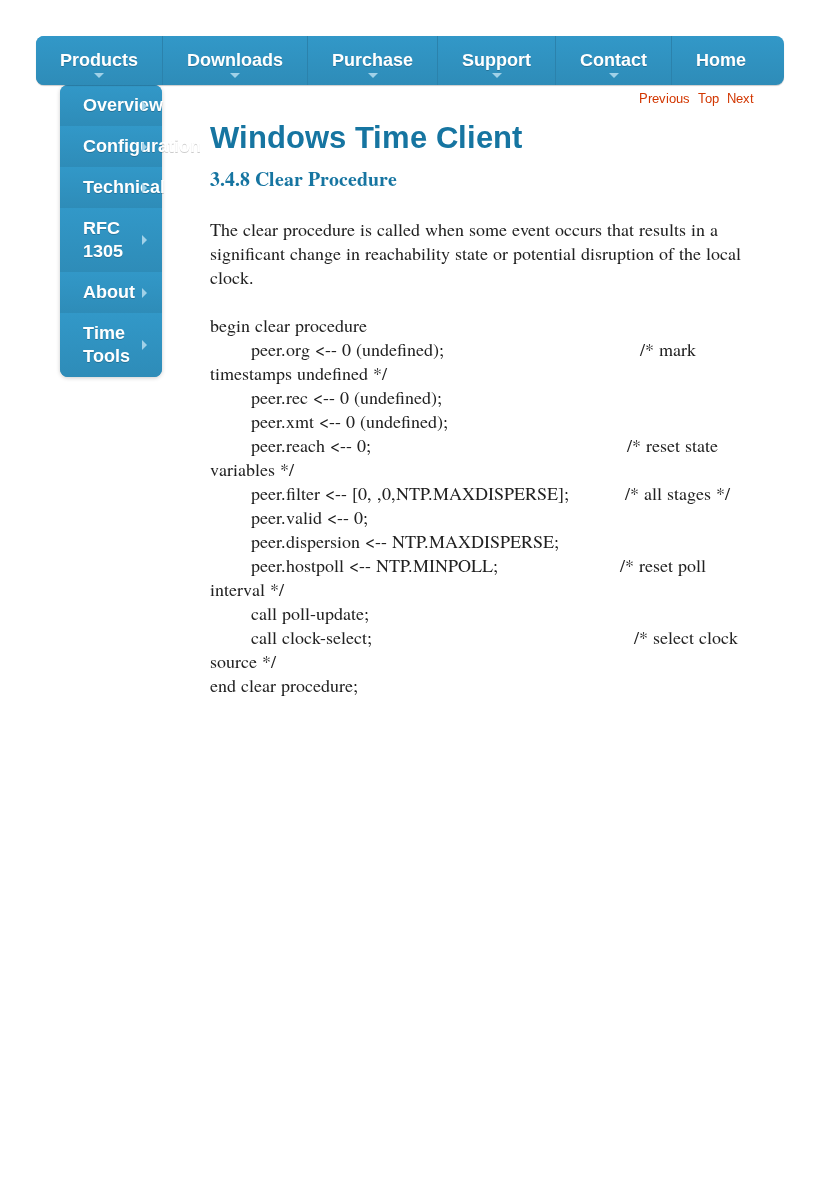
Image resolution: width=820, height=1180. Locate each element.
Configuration (122, 151)
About (120, 297)
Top (708, 98)
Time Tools (120, 347)
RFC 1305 (120, 242)
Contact (613, 67)
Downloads (235, 67)
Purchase (372, 67)
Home (721, 60)
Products (99, 67)
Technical (122, 192)
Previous (664, 98)
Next (740, 98)
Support (496, 67)
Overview (122, 110)
